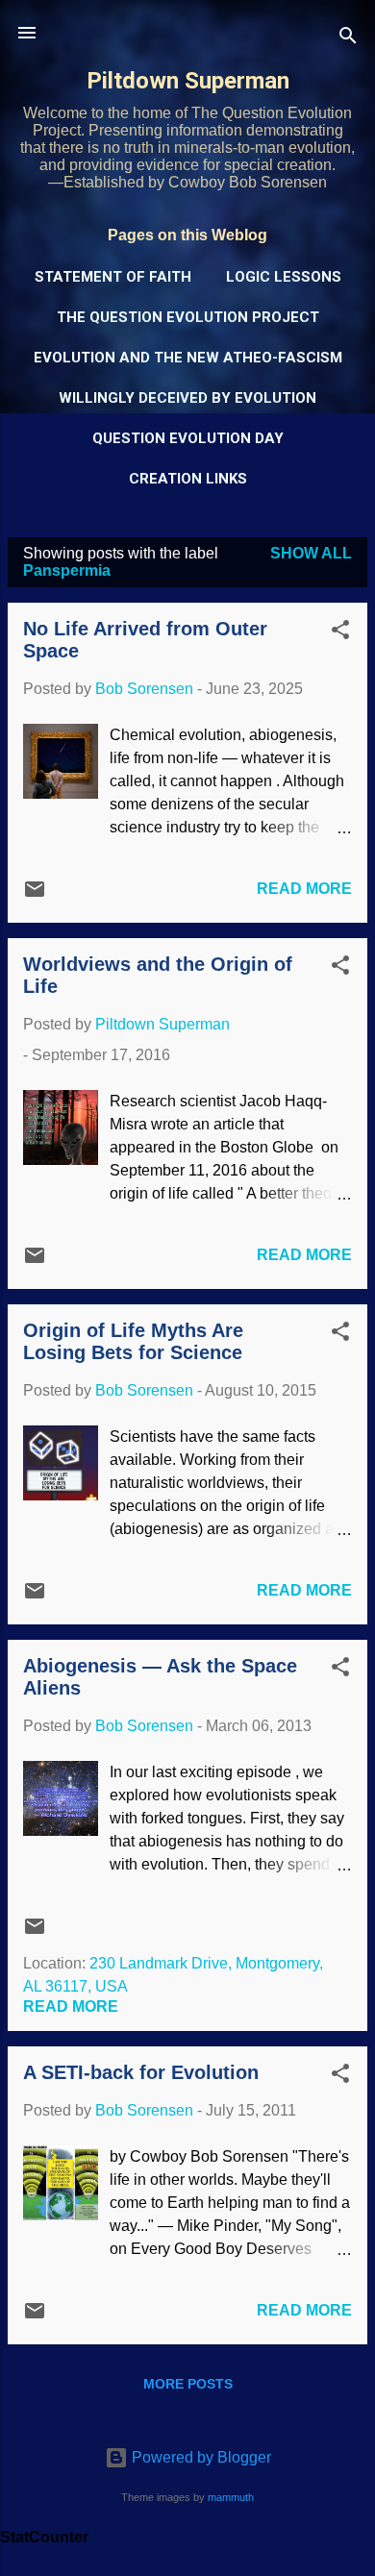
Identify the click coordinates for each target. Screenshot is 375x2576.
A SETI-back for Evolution (141, 2072)
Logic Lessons (284, 277)
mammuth (231, 2497)
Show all (311, 553)
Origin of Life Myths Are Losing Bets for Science (133, 1341)
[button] (340, 633)
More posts (188, 2384)
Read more (304, 889)
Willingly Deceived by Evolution (187, 398)
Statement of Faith (113, 277)
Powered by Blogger (200, 2457)
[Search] (348, 39)
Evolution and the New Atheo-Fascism (188, 358)
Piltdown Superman (188, 81)
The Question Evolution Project (188, 317)
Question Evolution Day (188, 438)
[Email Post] (35, 895)
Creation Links (188, 479)
